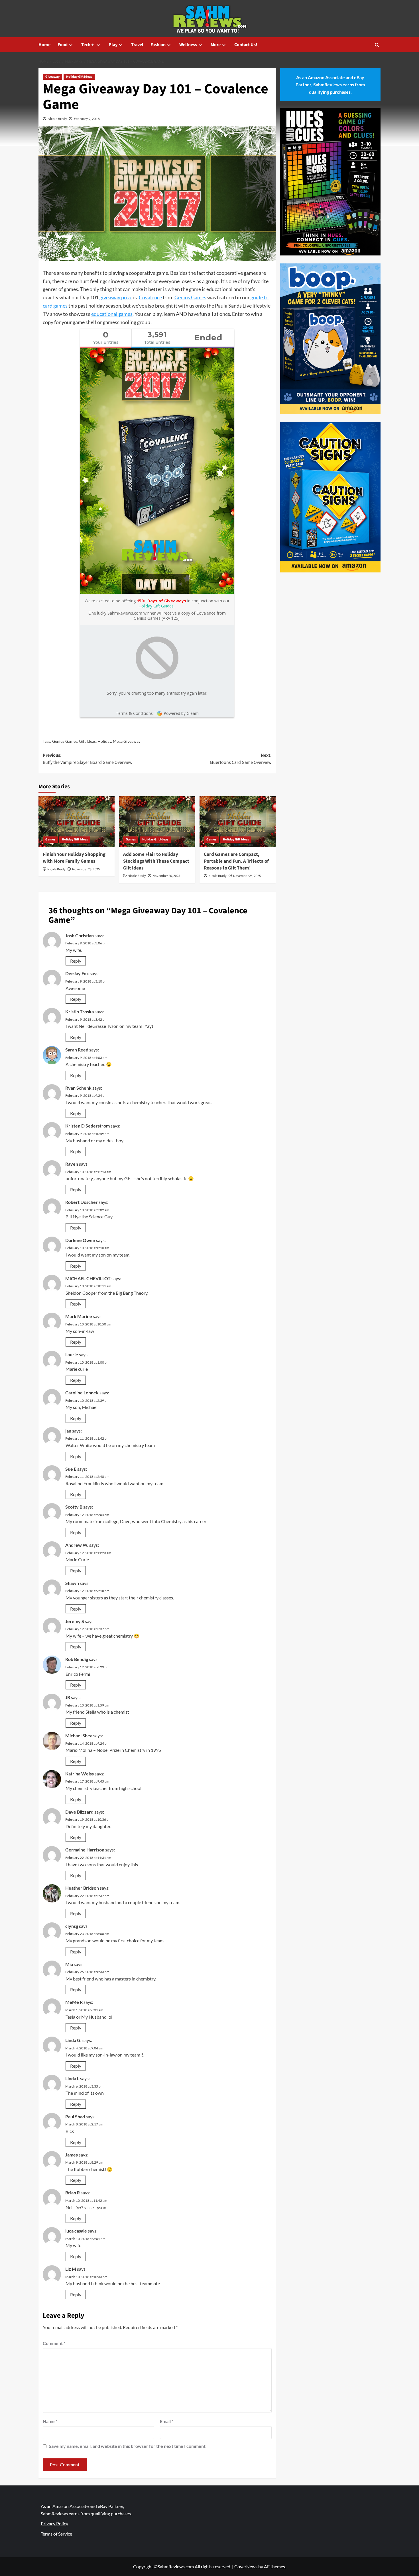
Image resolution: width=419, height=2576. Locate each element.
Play (113, 45)
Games (50, 839)
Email (167, 2421)
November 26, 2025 (166, 876)
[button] (377, 45)
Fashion (158, 45)
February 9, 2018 (87, 119)
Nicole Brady (57, 119)
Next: (241, 759)
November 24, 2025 (247, 876)
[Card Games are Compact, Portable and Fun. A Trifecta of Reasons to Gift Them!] (238, 822)
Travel (137, 45)
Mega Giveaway (127, 741)
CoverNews (246, 2566)
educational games (112, 314)
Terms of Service (56, 2534)
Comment (54, 2343)
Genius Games (190, 297)
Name (50, 2421)
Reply (76, 961)
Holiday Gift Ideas (79, 77)
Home (44, 45)
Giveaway (52, 77)
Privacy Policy (54, 2523)
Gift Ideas (87, 741)
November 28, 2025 (86, 869)
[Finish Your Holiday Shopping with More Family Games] (77, 822)
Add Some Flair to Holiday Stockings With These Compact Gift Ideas (156, 861)
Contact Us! (246, 45)
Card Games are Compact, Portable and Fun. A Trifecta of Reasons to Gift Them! (236, 861)
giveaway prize (116, 297)
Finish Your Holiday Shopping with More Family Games (74, 858)
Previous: (88, 759)
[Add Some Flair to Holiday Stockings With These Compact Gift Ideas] (157, 822)
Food (63, 45)
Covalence (150, 297)
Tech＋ (88, 45)
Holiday (104, 741)
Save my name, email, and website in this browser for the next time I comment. (128, 2446)
